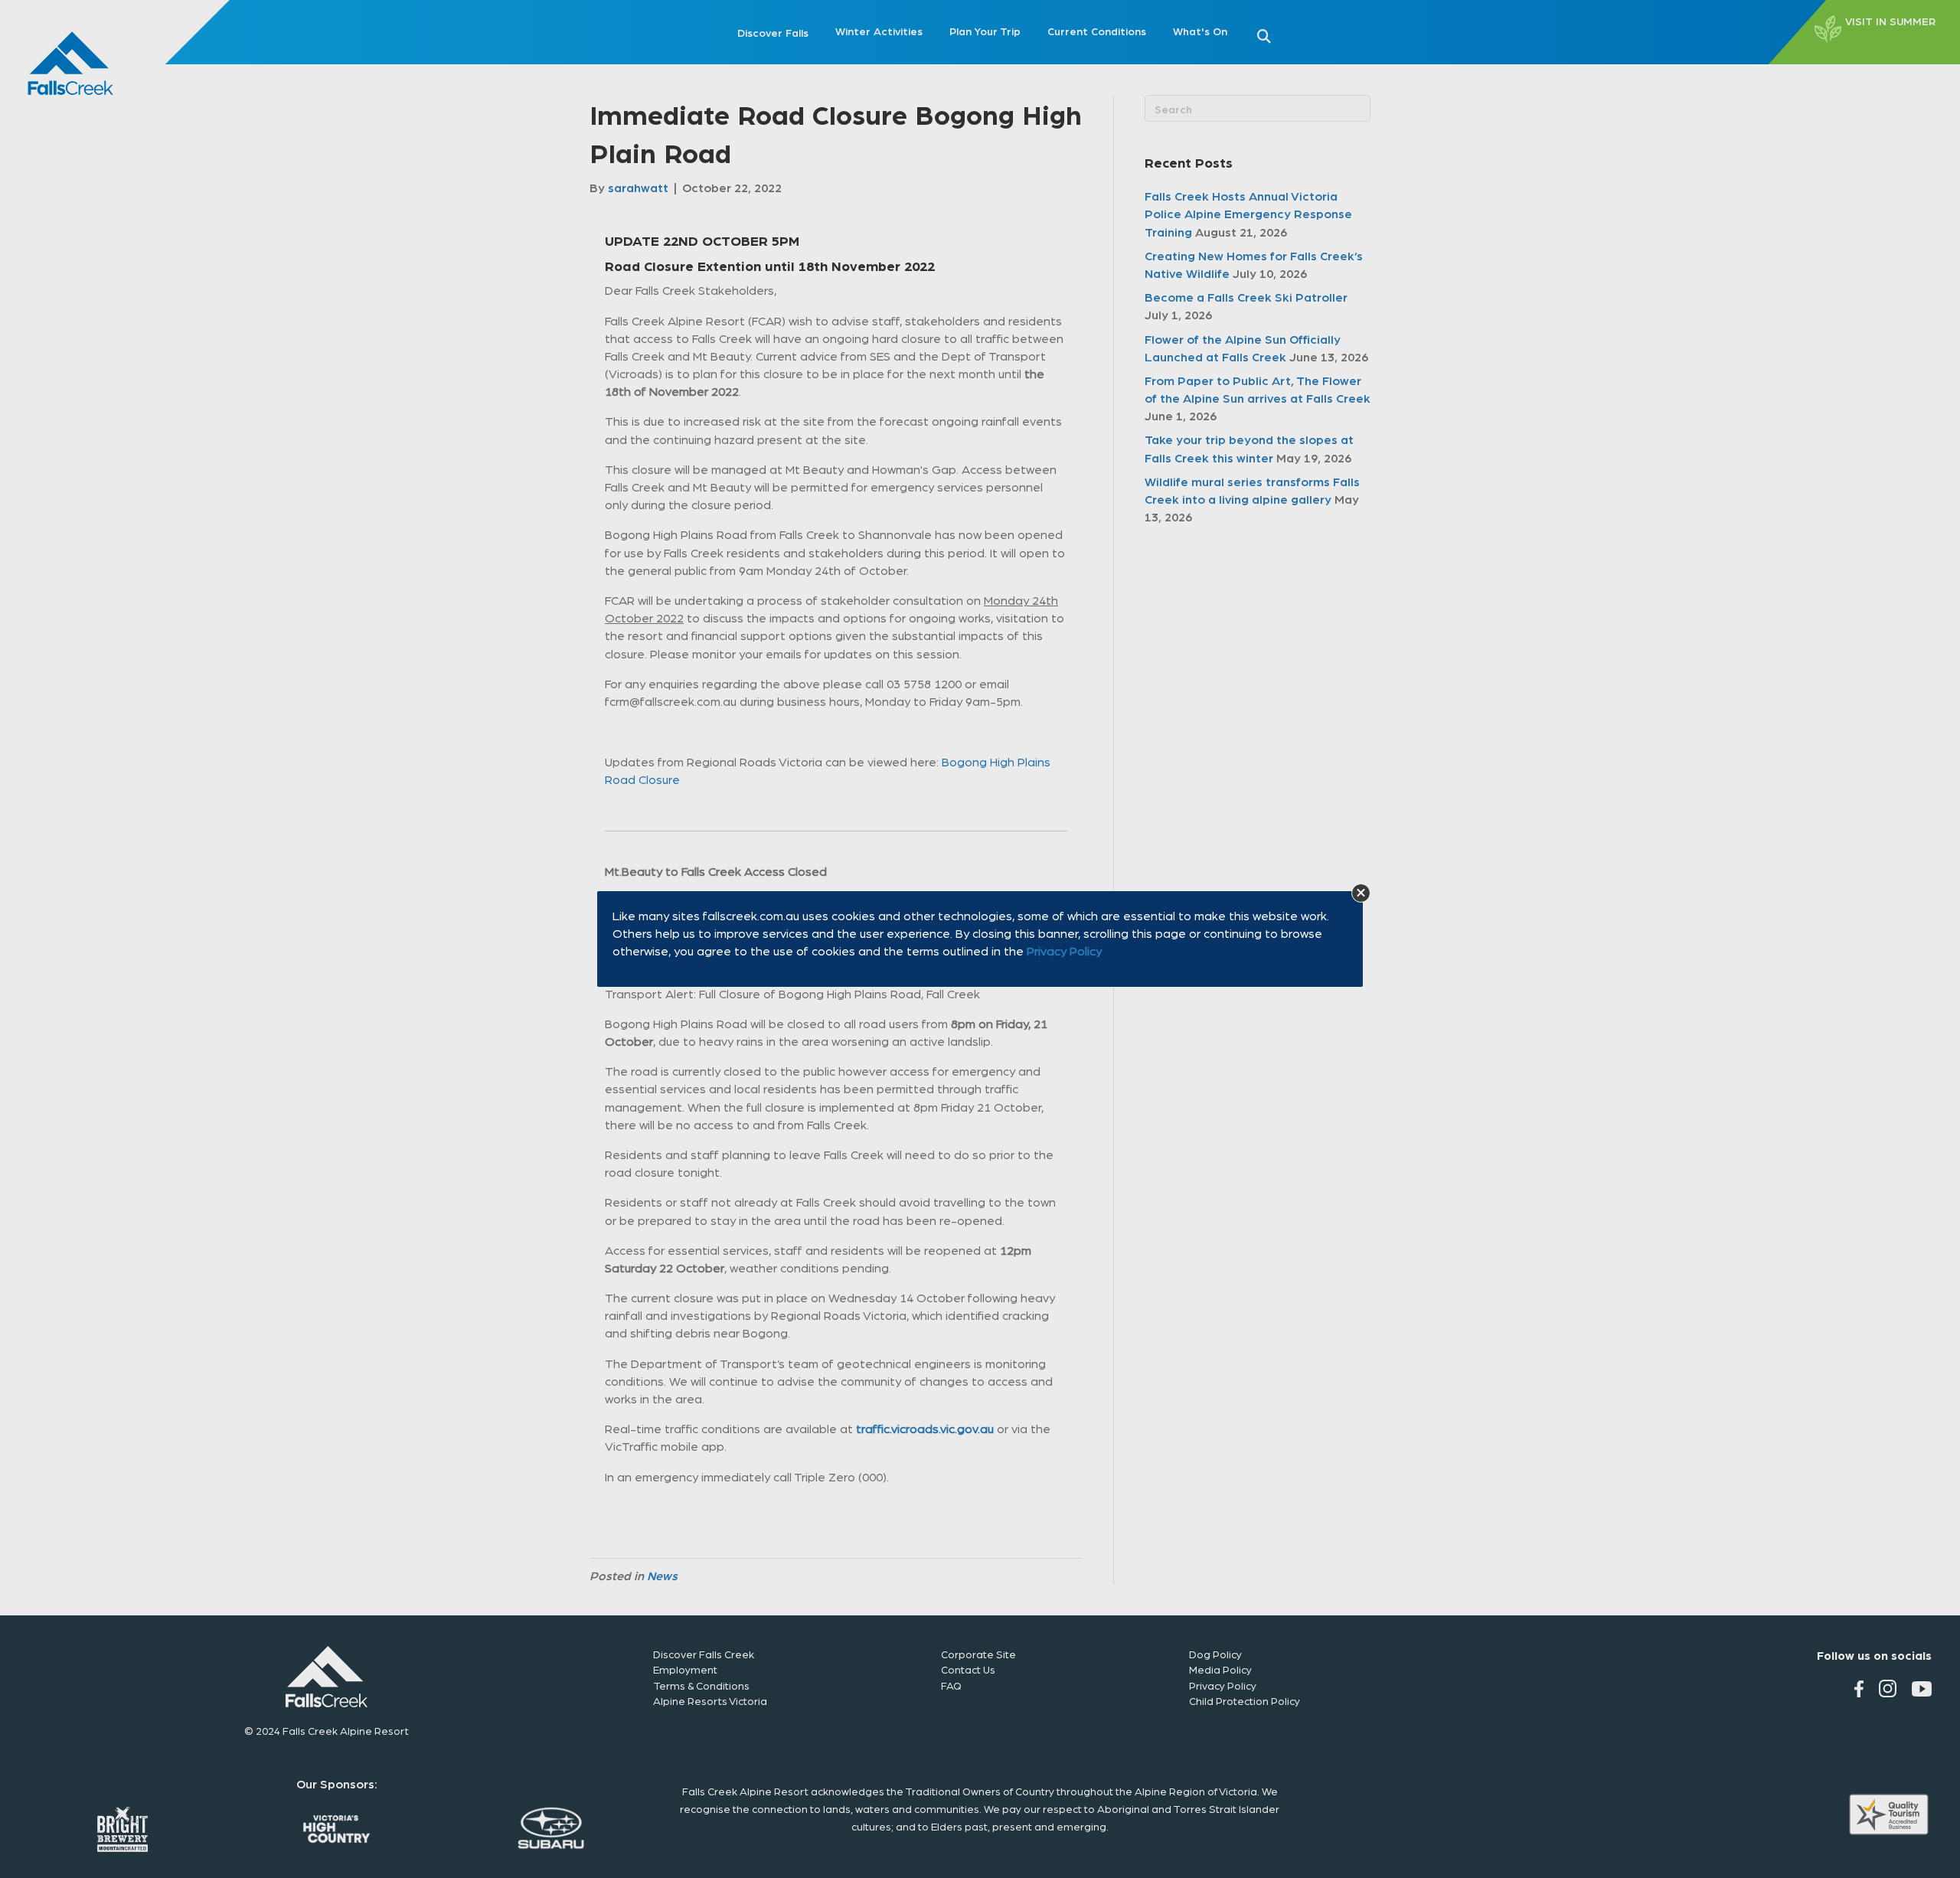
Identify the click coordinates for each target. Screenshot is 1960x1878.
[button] (1361, 893)
